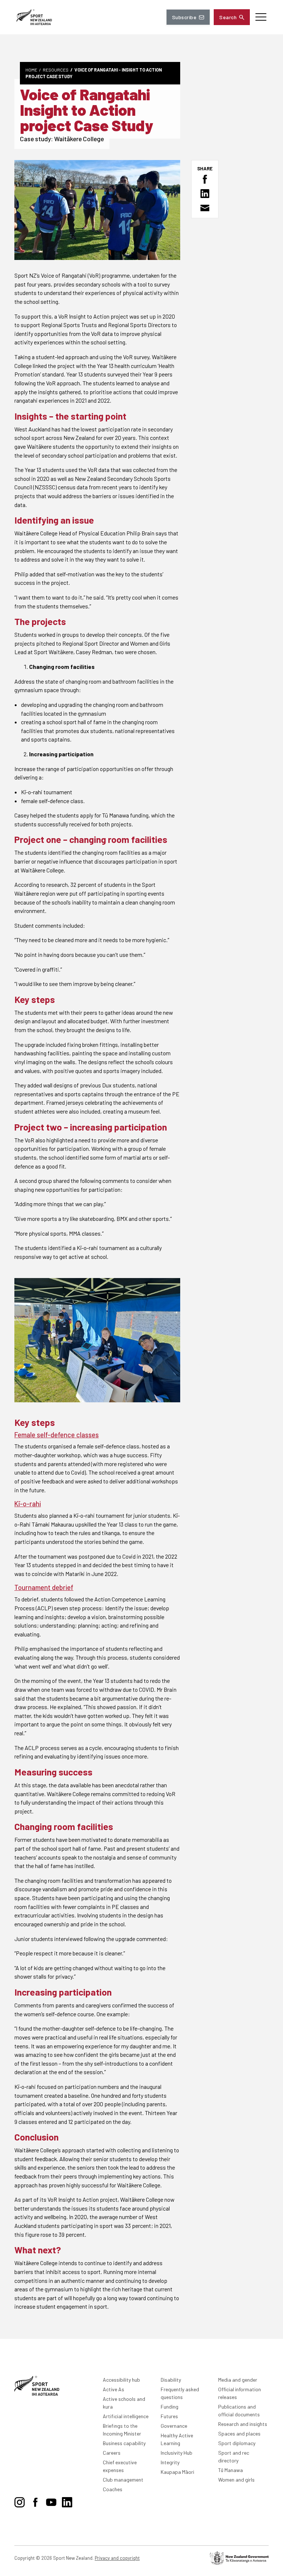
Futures (169, 2416)
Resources (56, 70)
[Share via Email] (205, 208)
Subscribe (184, 17)
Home (31, 70)
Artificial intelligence (126, 2416)
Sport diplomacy (237, 2443)
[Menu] (261, 17)
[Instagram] (20, 2501)
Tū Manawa (230, 2470)
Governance (174, 2426)
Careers (112, 2453)
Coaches (113, 2489)
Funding (170, 2407)
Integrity (170, 2462)
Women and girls (236, 2480)
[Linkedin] (67, 2501)
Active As (113, 2389)
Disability (171, 2380)
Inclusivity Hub (177, 2453)
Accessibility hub (121, 2380)
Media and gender (238, 2380)
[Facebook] (35, 2501)
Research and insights (243, 2424)
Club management (123, 2480)
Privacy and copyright (117, 2558)
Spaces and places (239, 2433)
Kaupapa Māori (177, 2472)
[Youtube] (51, 2501)
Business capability (124, 2443)
